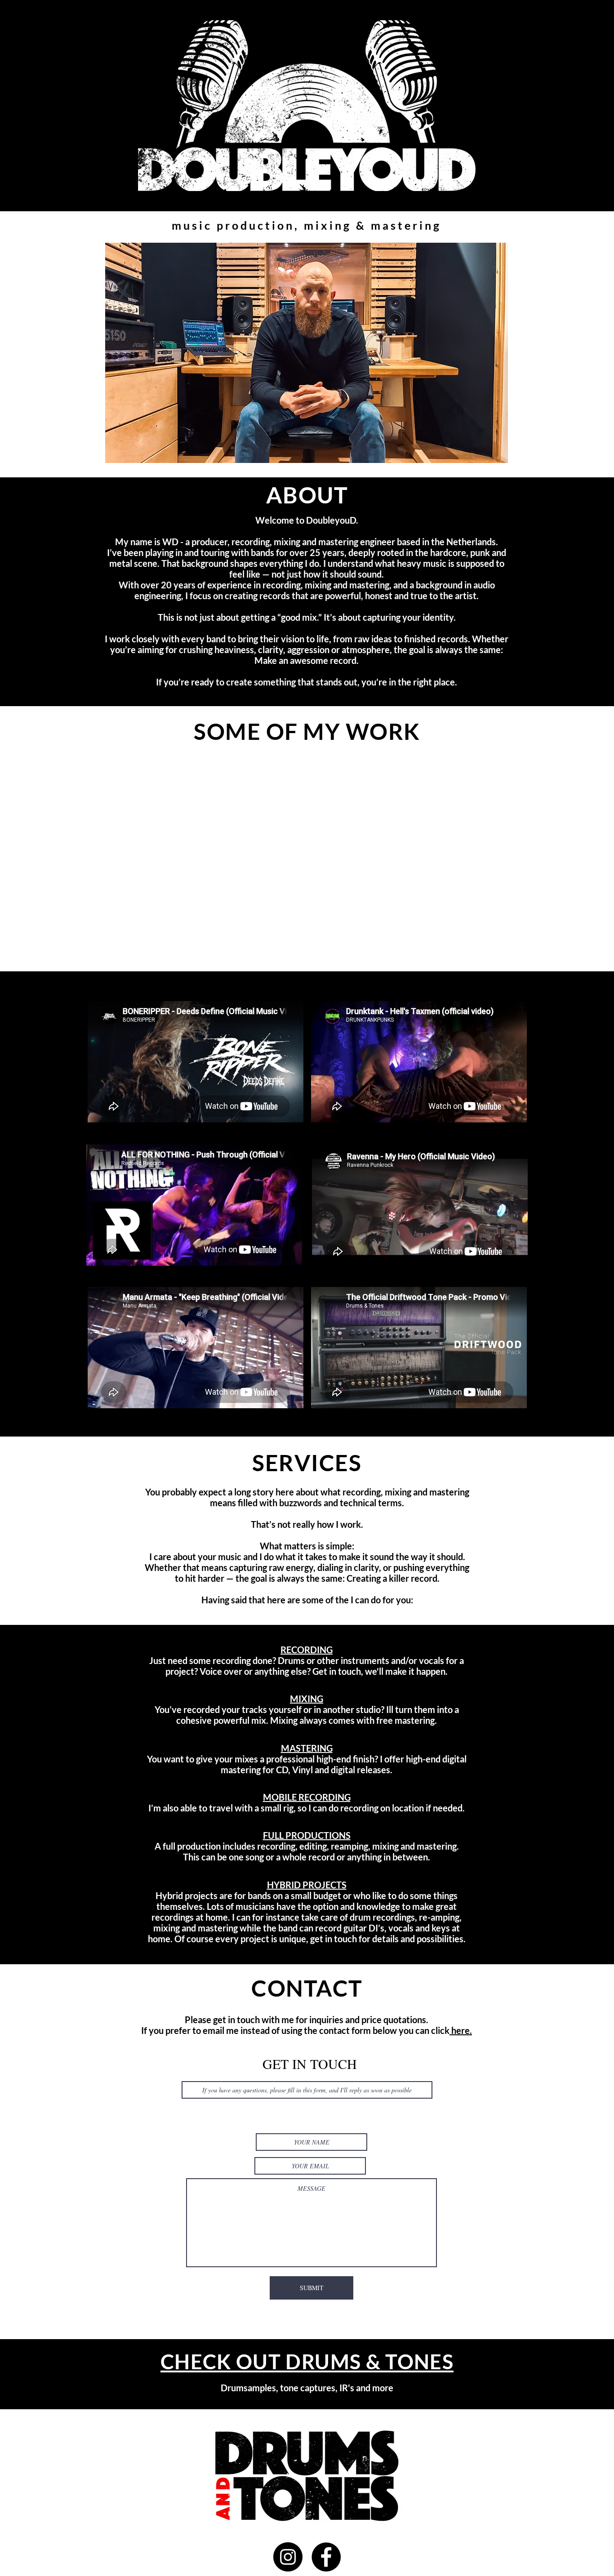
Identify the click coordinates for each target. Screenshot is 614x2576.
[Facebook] (326, 2557)
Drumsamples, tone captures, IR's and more (307, 2388)
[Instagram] (288, 2557)
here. (461, 2030)
